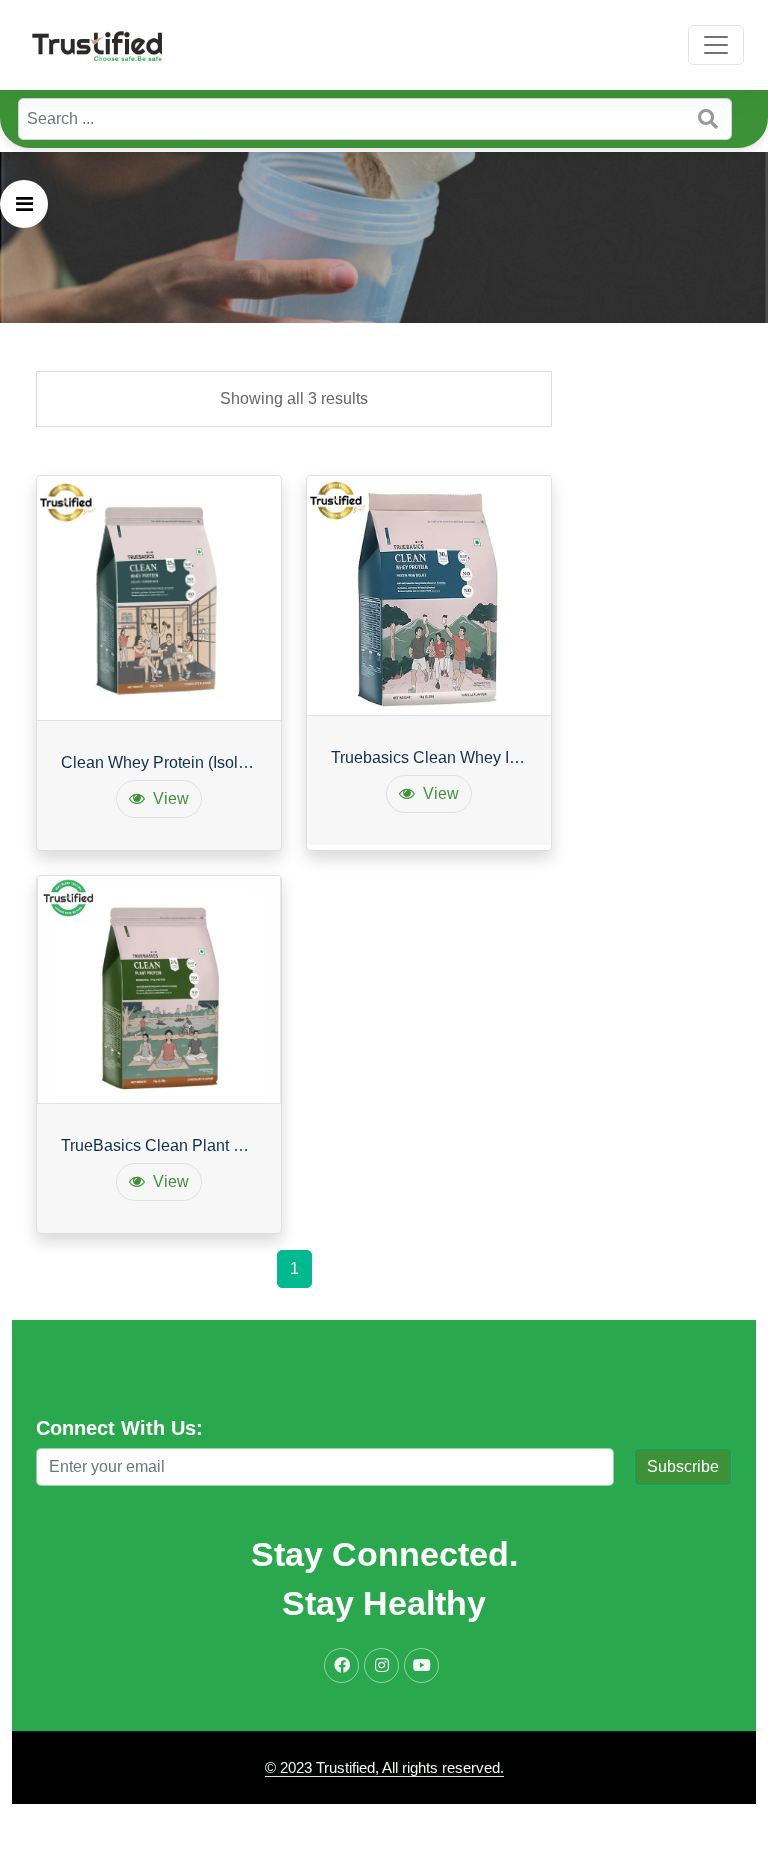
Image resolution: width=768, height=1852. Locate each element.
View (171, 798)
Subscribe (683, 1466)
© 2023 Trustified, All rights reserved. (384, 1767)
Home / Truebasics (287, 453)
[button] (24, 204)
